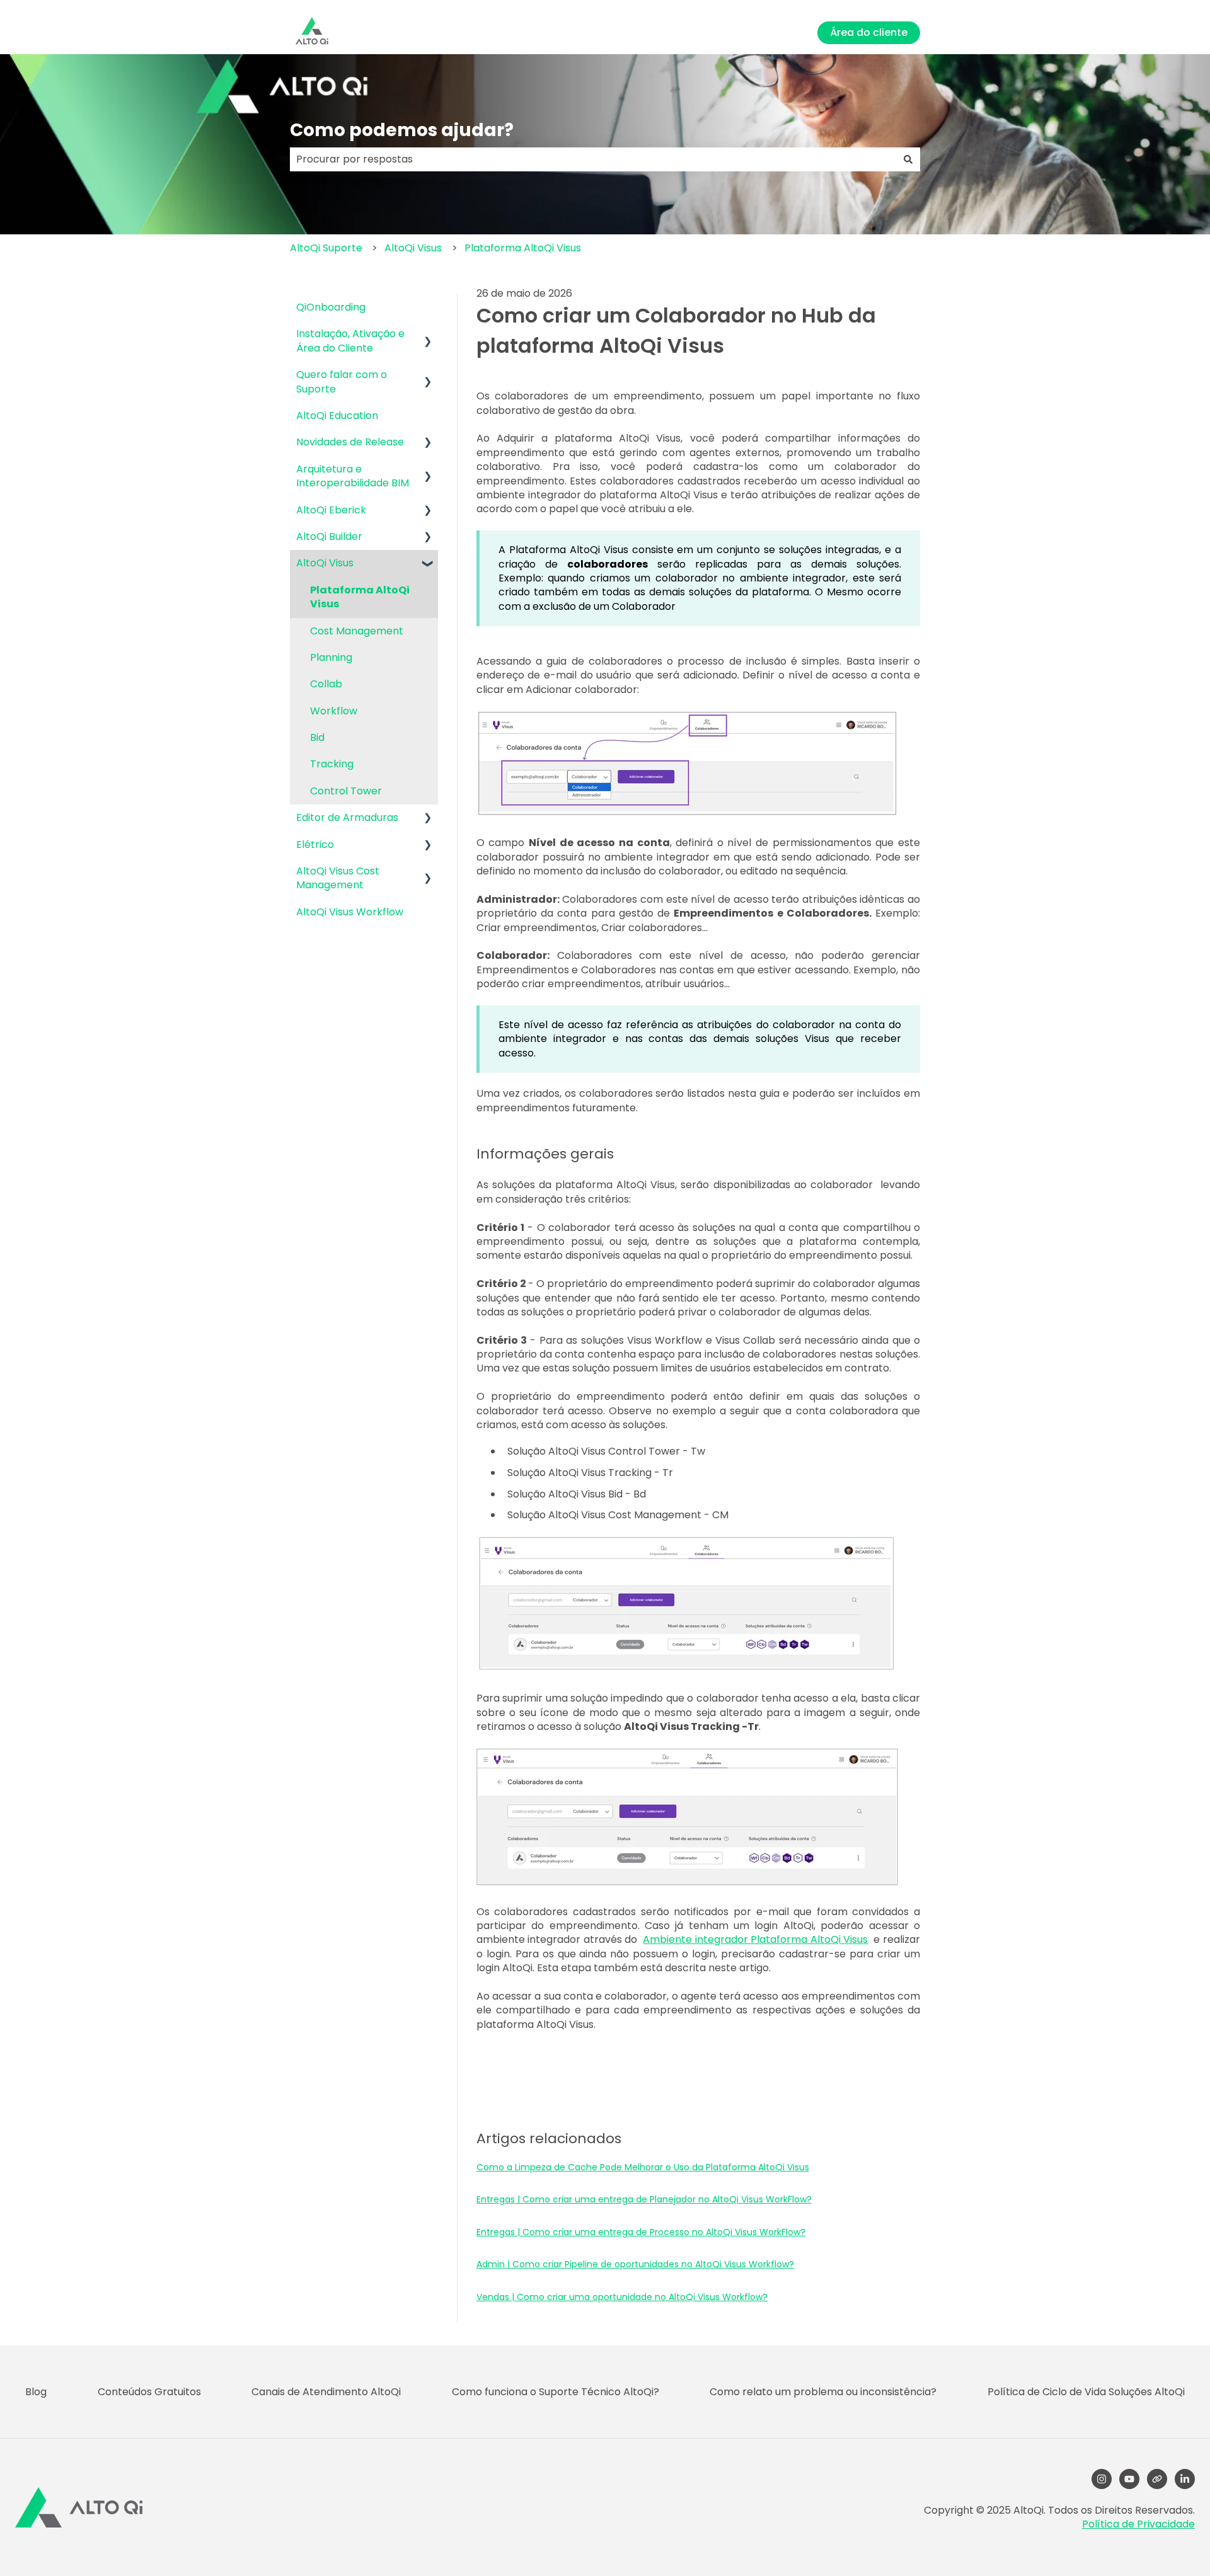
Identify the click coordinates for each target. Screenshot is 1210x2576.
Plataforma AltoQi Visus (523, 248)
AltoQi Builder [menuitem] (329, 536)
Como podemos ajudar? (402, 130)
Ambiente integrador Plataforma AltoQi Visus (755, 1939)
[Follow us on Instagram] (1102, 2479)
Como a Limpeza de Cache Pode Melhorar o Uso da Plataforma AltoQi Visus (643, 2167)
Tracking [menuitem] (332, 764)
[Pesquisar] (908, 159)
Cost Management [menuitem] (357, 631)
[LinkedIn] (1185, 2479)
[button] (428, 335)
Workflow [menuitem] (334, 711)
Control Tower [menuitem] (346, 791)
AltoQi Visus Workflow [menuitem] (350, 912)
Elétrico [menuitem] (315, 844)
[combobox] (593, 159)
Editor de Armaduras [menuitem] (347, 817)
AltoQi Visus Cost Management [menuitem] (338, 878)
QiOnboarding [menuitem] (331, 307)
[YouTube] (1129, 2479)
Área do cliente (869, 32)
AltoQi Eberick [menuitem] (331, 510)
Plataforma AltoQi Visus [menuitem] (360, 597)
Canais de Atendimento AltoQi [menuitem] (326, 2392)
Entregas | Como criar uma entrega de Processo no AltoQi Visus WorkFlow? (641, 2232)
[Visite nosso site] (1157, 2479)
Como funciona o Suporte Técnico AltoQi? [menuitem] (556, 2392)
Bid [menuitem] (317, 737)
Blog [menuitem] (36, 2392)
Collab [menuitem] (326, 684)
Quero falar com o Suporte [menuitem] (342, 381)
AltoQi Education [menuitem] (337, 415)
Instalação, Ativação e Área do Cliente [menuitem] (350, 341)
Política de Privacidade (1138, 2524)
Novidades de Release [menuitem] (350, 442)
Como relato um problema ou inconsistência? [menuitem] (823, 2392)
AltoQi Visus (413, 248)
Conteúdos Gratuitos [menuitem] (149, 2392)
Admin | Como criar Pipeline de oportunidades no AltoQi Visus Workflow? (635, 2264)
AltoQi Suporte (326, 248)
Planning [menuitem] (331, 657)
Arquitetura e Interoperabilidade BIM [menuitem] (353, 476)
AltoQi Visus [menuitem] (325, 563)
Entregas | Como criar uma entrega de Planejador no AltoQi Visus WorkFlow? (644, 2199)
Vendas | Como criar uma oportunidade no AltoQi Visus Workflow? (622, 2297)
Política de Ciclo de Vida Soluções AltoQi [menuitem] (1086, 2392)
